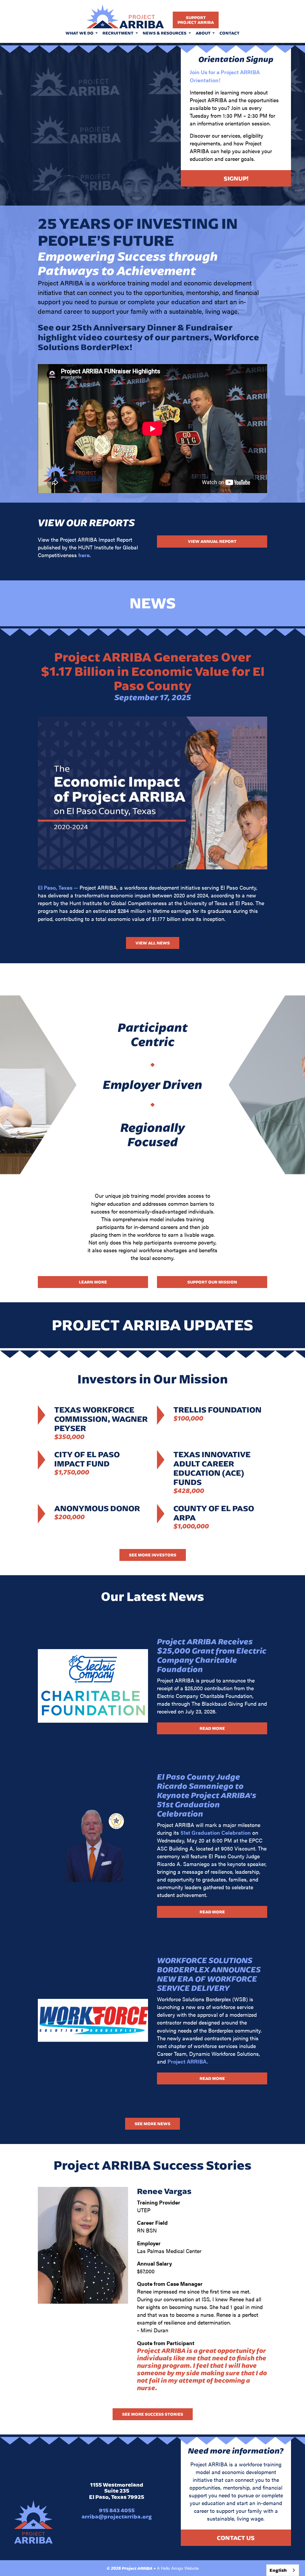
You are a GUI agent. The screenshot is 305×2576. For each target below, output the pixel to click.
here (84, 555)
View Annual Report (212, 541)
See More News (152, 2124)
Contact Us (236, 2538)
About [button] (204, 33)
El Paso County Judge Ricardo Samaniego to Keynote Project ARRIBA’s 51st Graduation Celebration (207, 1795)
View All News (153, 943)
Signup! (236, 178)
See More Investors (153, 1555)
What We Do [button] (80, 33)
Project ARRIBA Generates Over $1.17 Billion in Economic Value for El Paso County (153, 671)
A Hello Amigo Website (178, 2568)
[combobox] (283, 2570)
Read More (212, 1728)
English (278, 2570)
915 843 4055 (117, 2510)
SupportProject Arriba (196, 20)
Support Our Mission (212, 1282)
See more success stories (153, 2414)
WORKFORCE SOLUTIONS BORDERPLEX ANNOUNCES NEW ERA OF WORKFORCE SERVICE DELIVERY (209, 1974)
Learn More (93, 1282)
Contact (229, 33)
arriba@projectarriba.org (117, 2517)
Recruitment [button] (118, 33)
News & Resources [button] (165, 33)
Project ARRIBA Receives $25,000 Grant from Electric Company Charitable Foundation (212, 1655)
